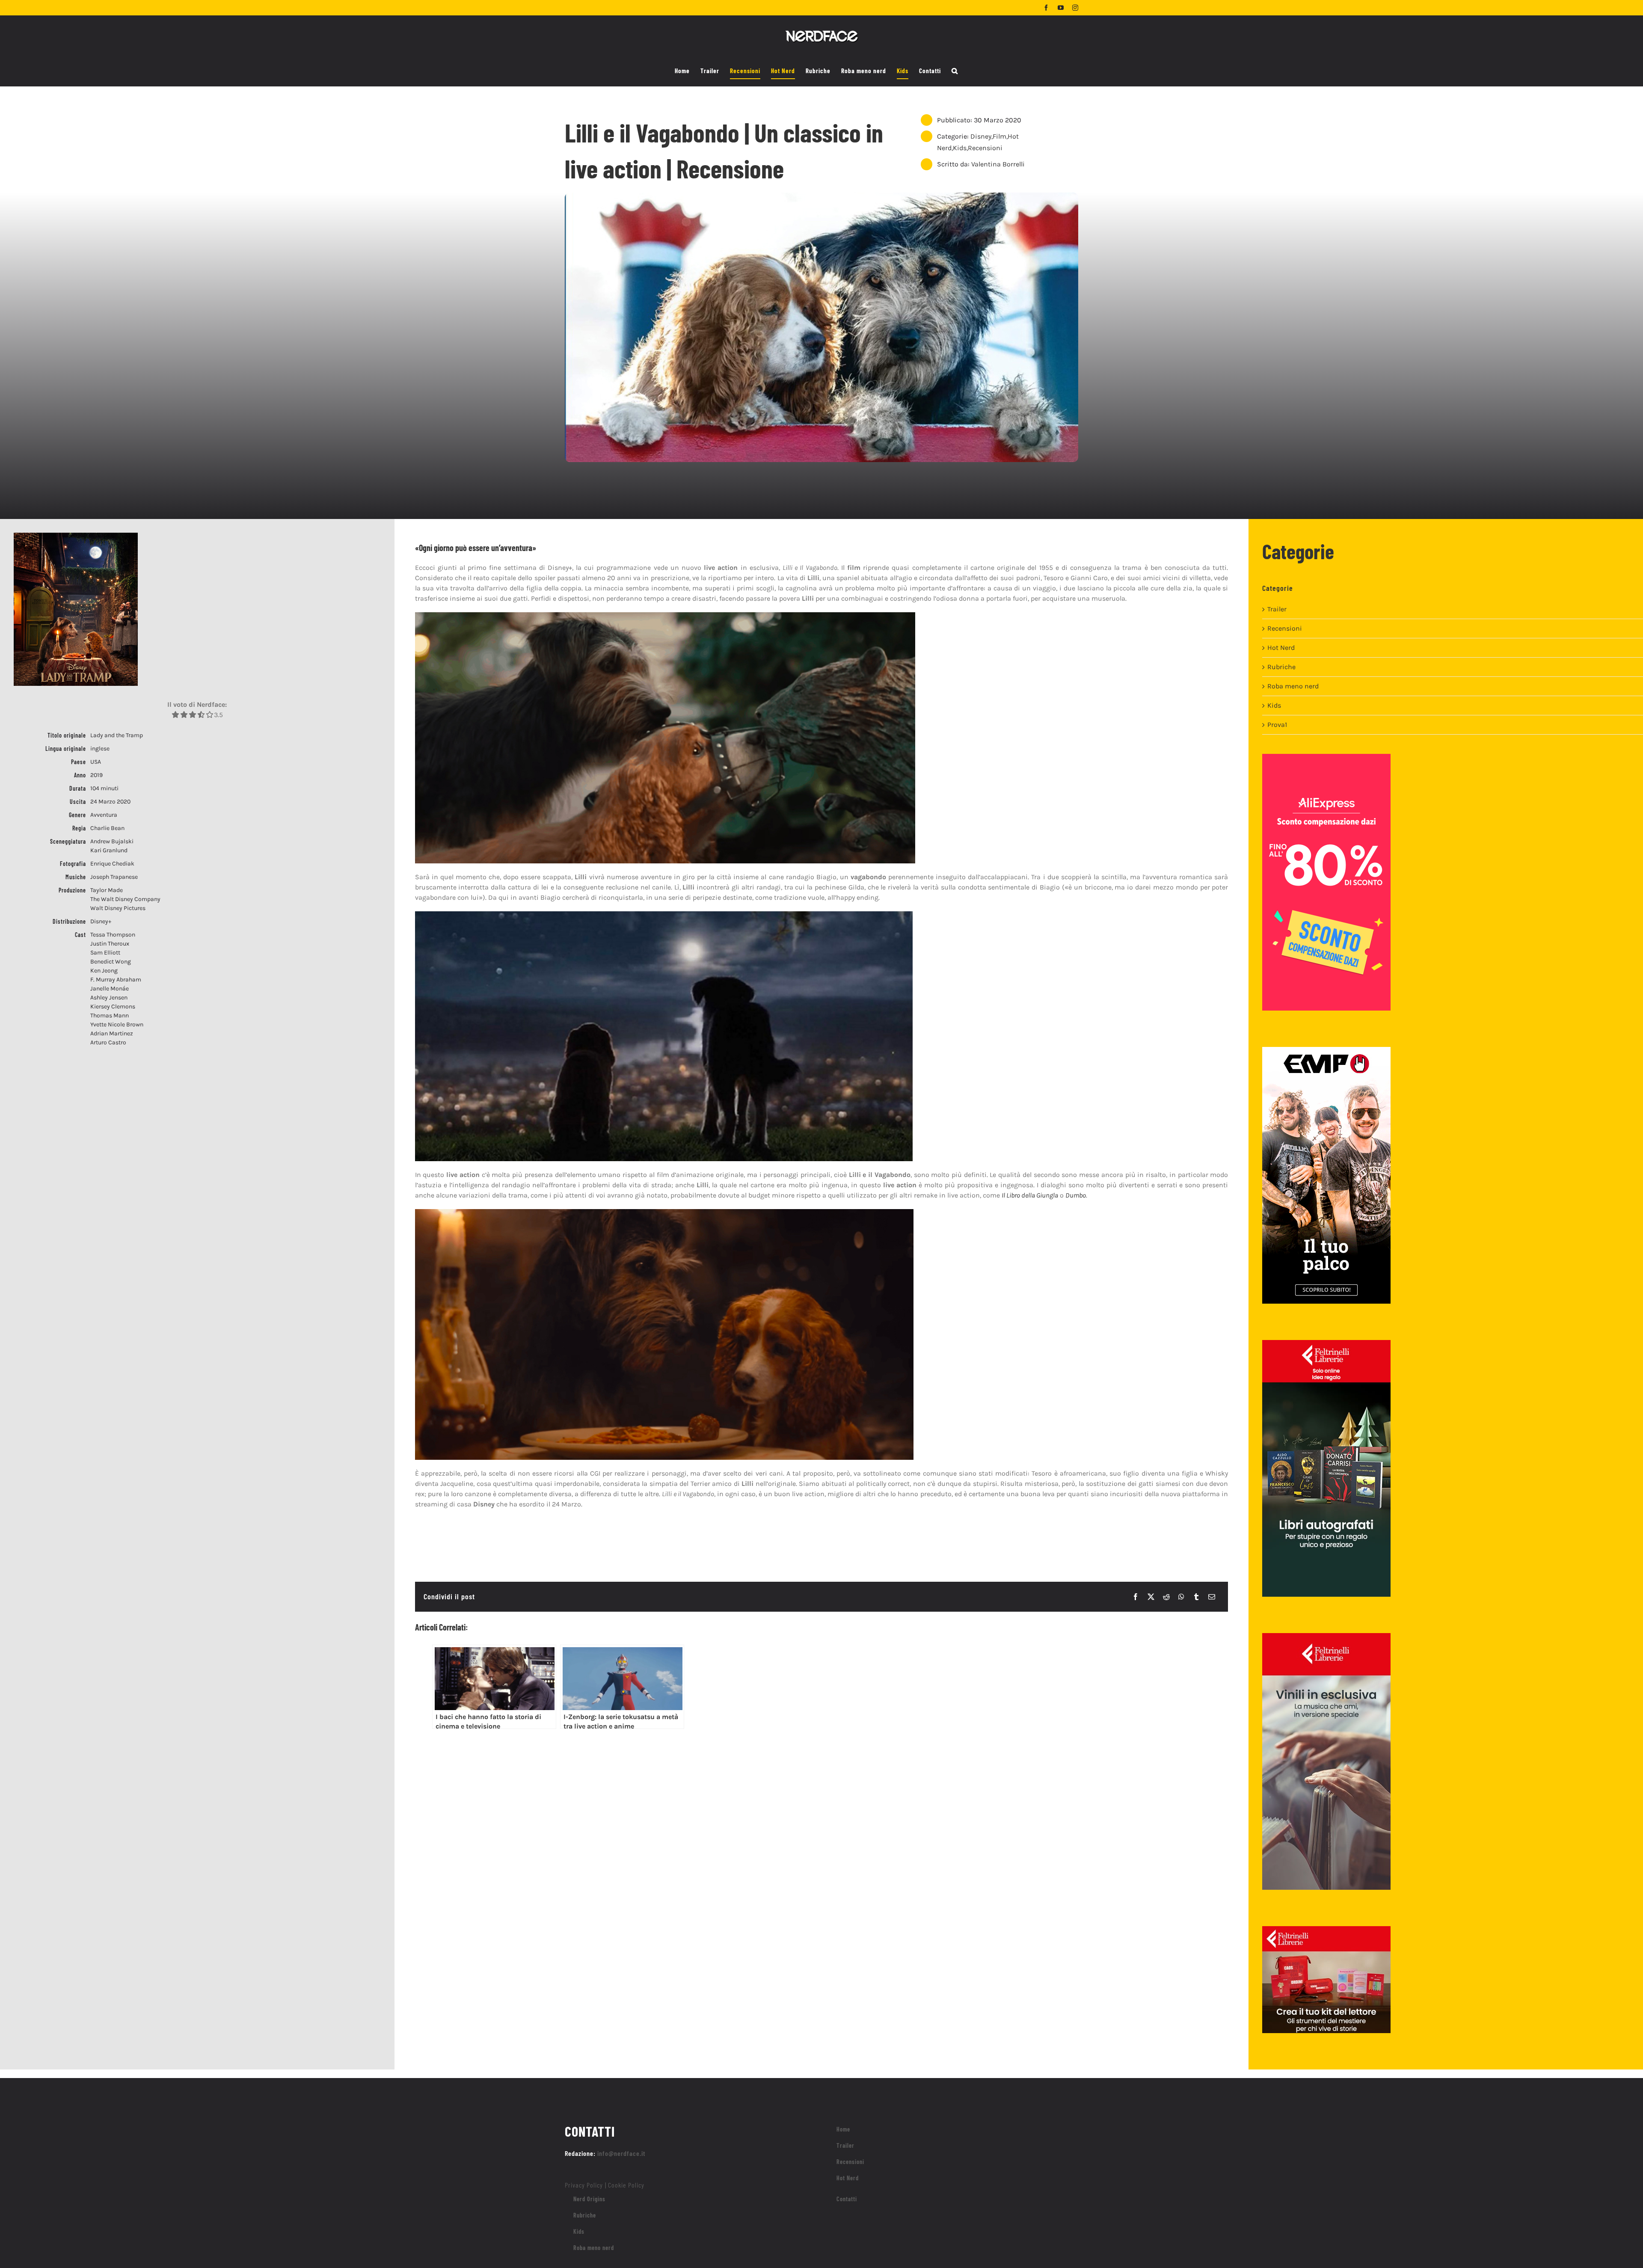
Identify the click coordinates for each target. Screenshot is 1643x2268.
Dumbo (1076, 1195)
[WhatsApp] (1181, 1597)
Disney (981, 136)
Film (999, 136)
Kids (960, 148)
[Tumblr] (1196, 1597)
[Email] (1212, 1597)
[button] (955, 71)
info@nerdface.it (621, 2153)
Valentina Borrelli (998, 164)
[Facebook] (1136, 1597)
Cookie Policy (626, 2185)
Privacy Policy (584, 2185)
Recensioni (985, 148)
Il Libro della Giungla (1030, 1195)
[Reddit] (1166, 1597)
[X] (1151, 1597)
